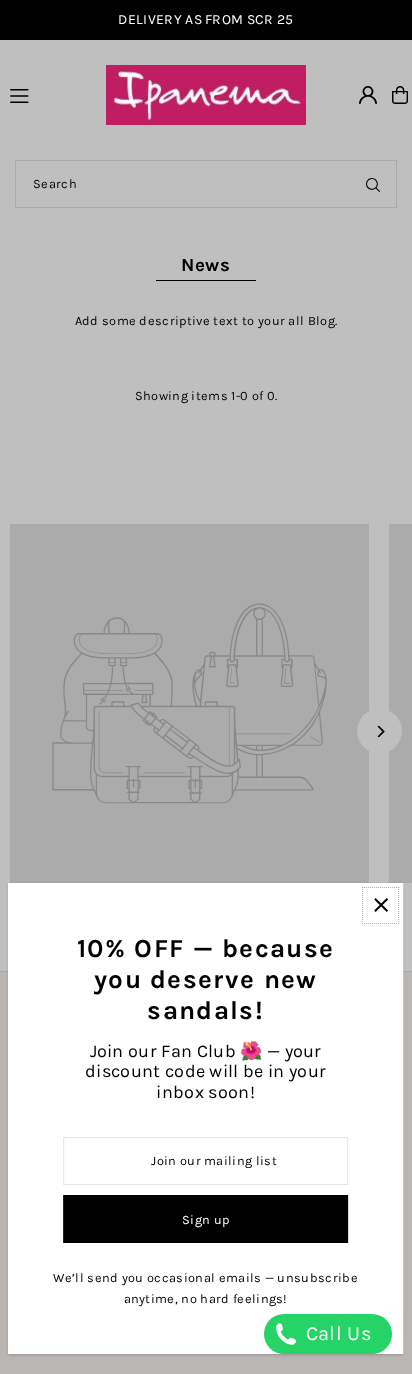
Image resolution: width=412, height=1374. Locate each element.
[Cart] (400, 95)
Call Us (336, 1333)
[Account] (368, 95)
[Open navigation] (48, 94)
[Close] (380, 905)
